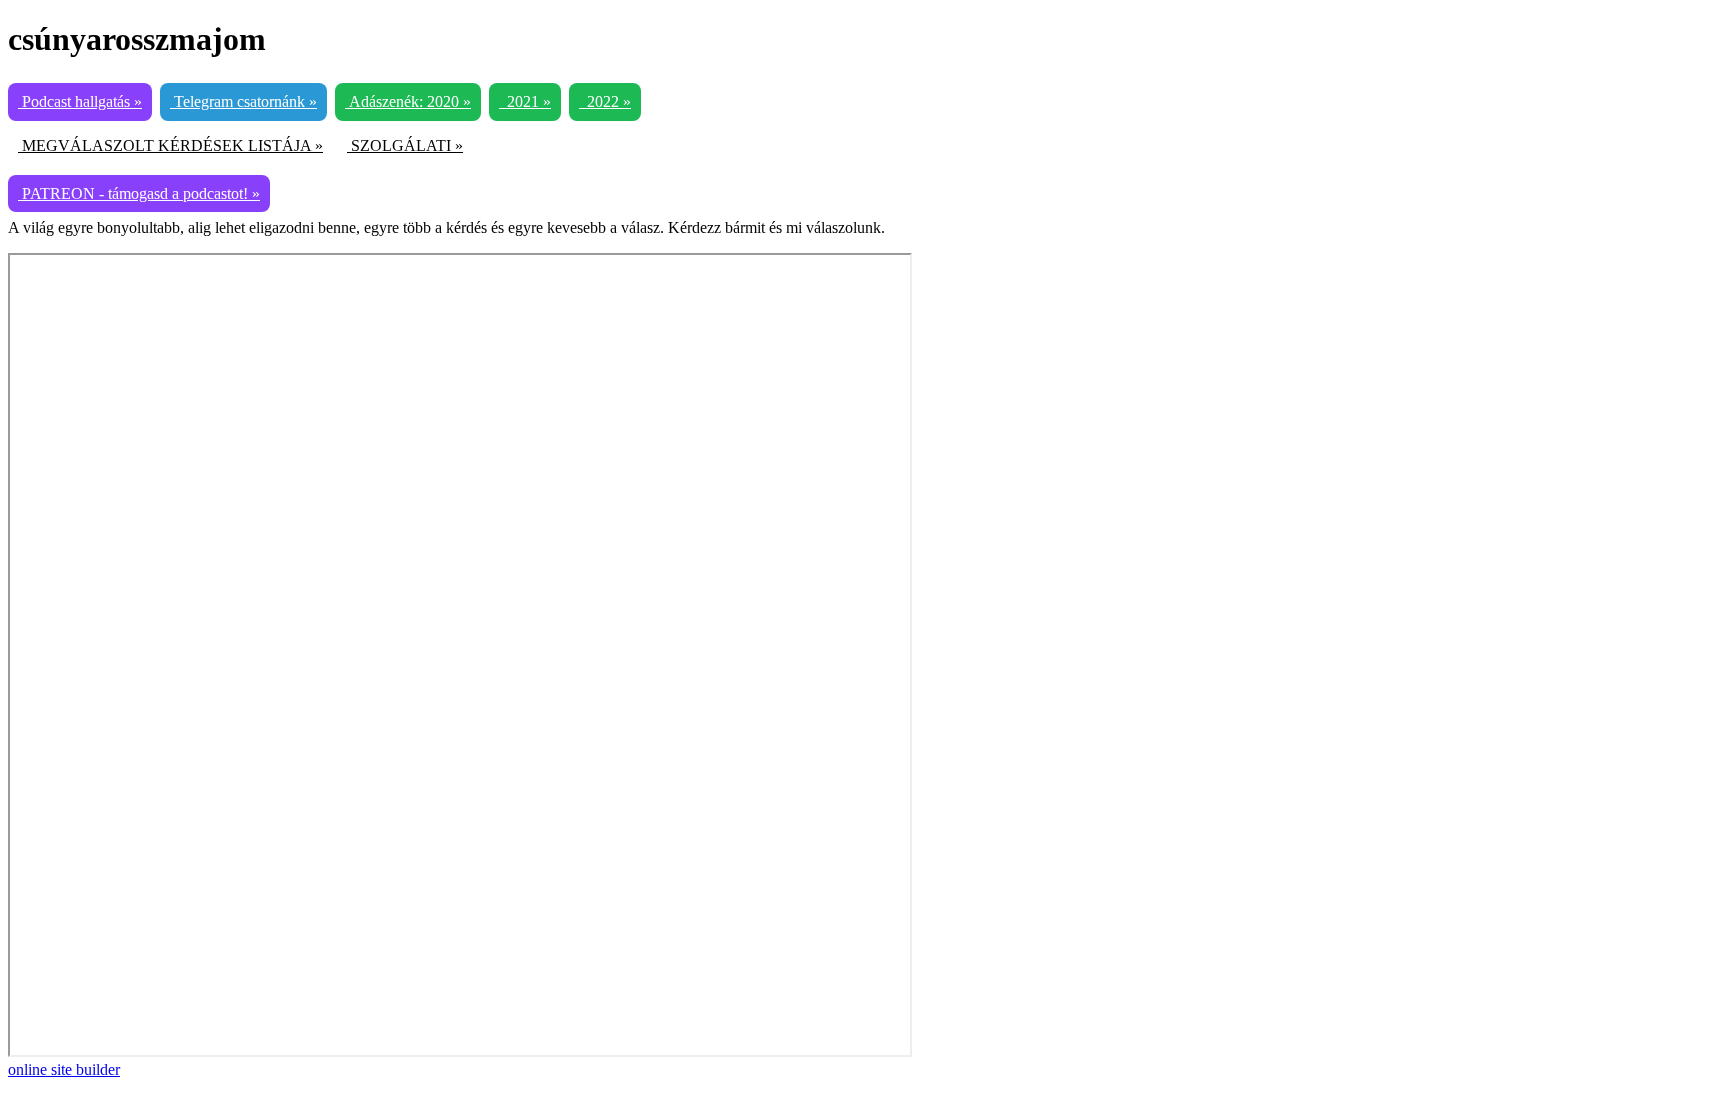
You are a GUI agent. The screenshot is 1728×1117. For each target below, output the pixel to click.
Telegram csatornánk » (243, 101)
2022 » (605, 101)
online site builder (64, 1069)
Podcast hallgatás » (80, 101)
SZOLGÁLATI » (405, 145)
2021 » (525, 101)
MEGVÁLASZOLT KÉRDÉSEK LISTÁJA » (170, 145)
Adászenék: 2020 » (408, 101)
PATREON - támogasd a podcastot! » (139, 193)
